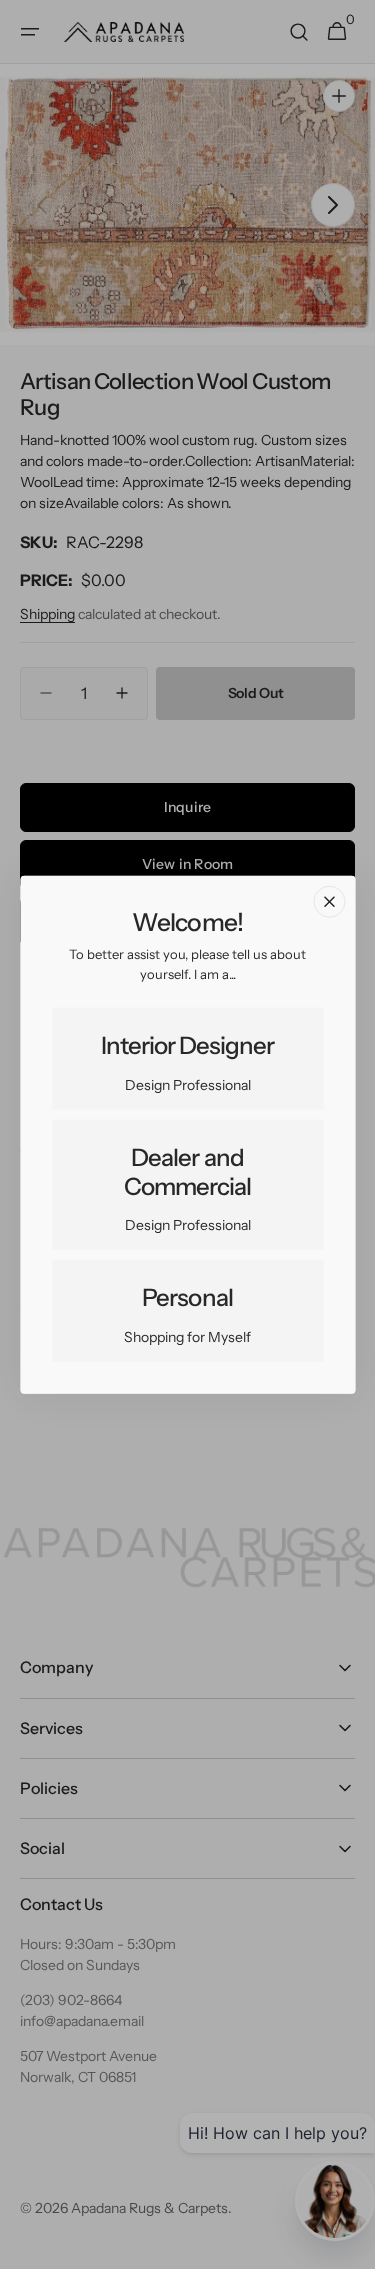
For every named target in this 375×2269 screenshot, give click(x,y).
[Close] (329, 901)
